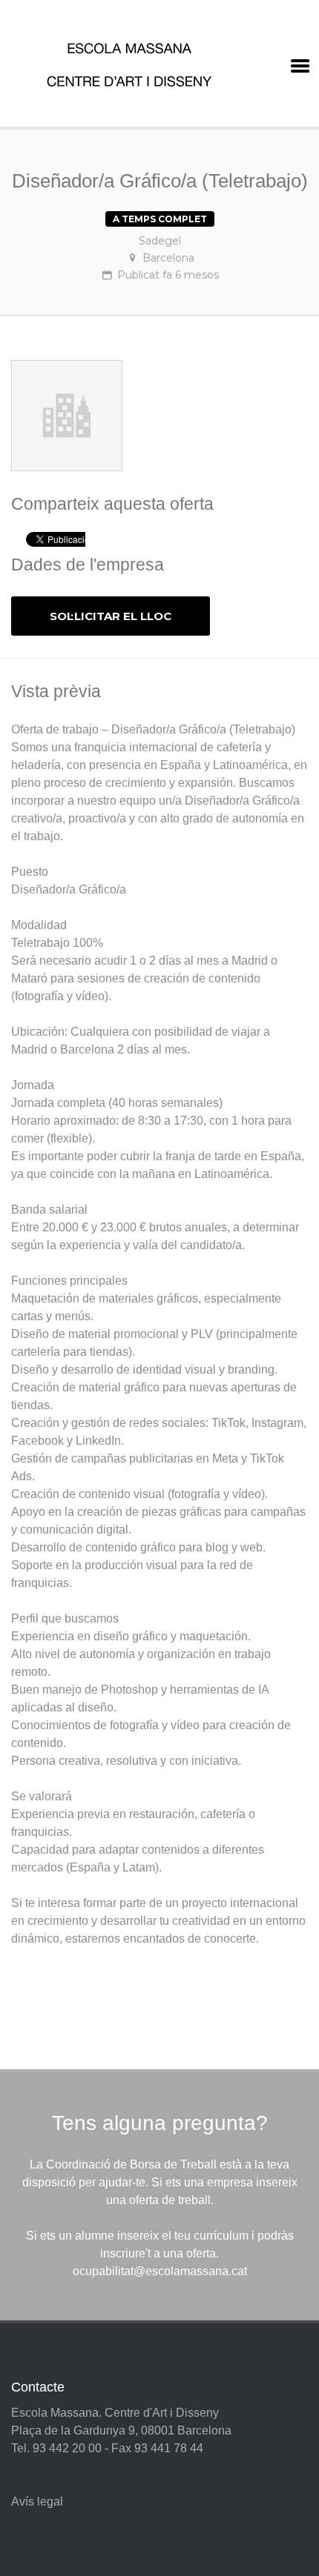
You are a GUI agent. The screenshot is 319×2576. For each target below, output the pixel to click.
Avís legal (37, 2502)
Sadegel (160, 241)
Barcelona (168, 258)
